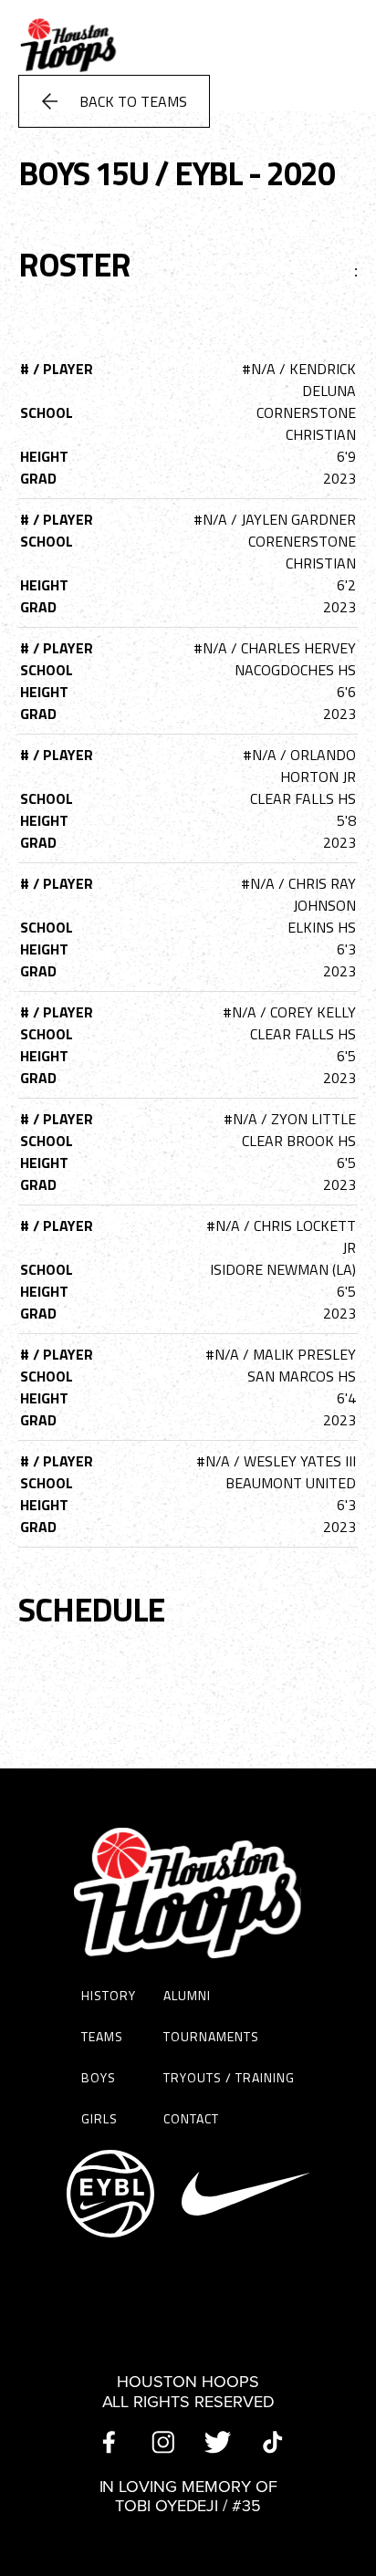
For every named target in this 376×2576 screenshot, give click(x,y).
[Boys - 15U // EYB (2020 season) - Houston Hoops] (68, 77)
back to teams (133, 101)
